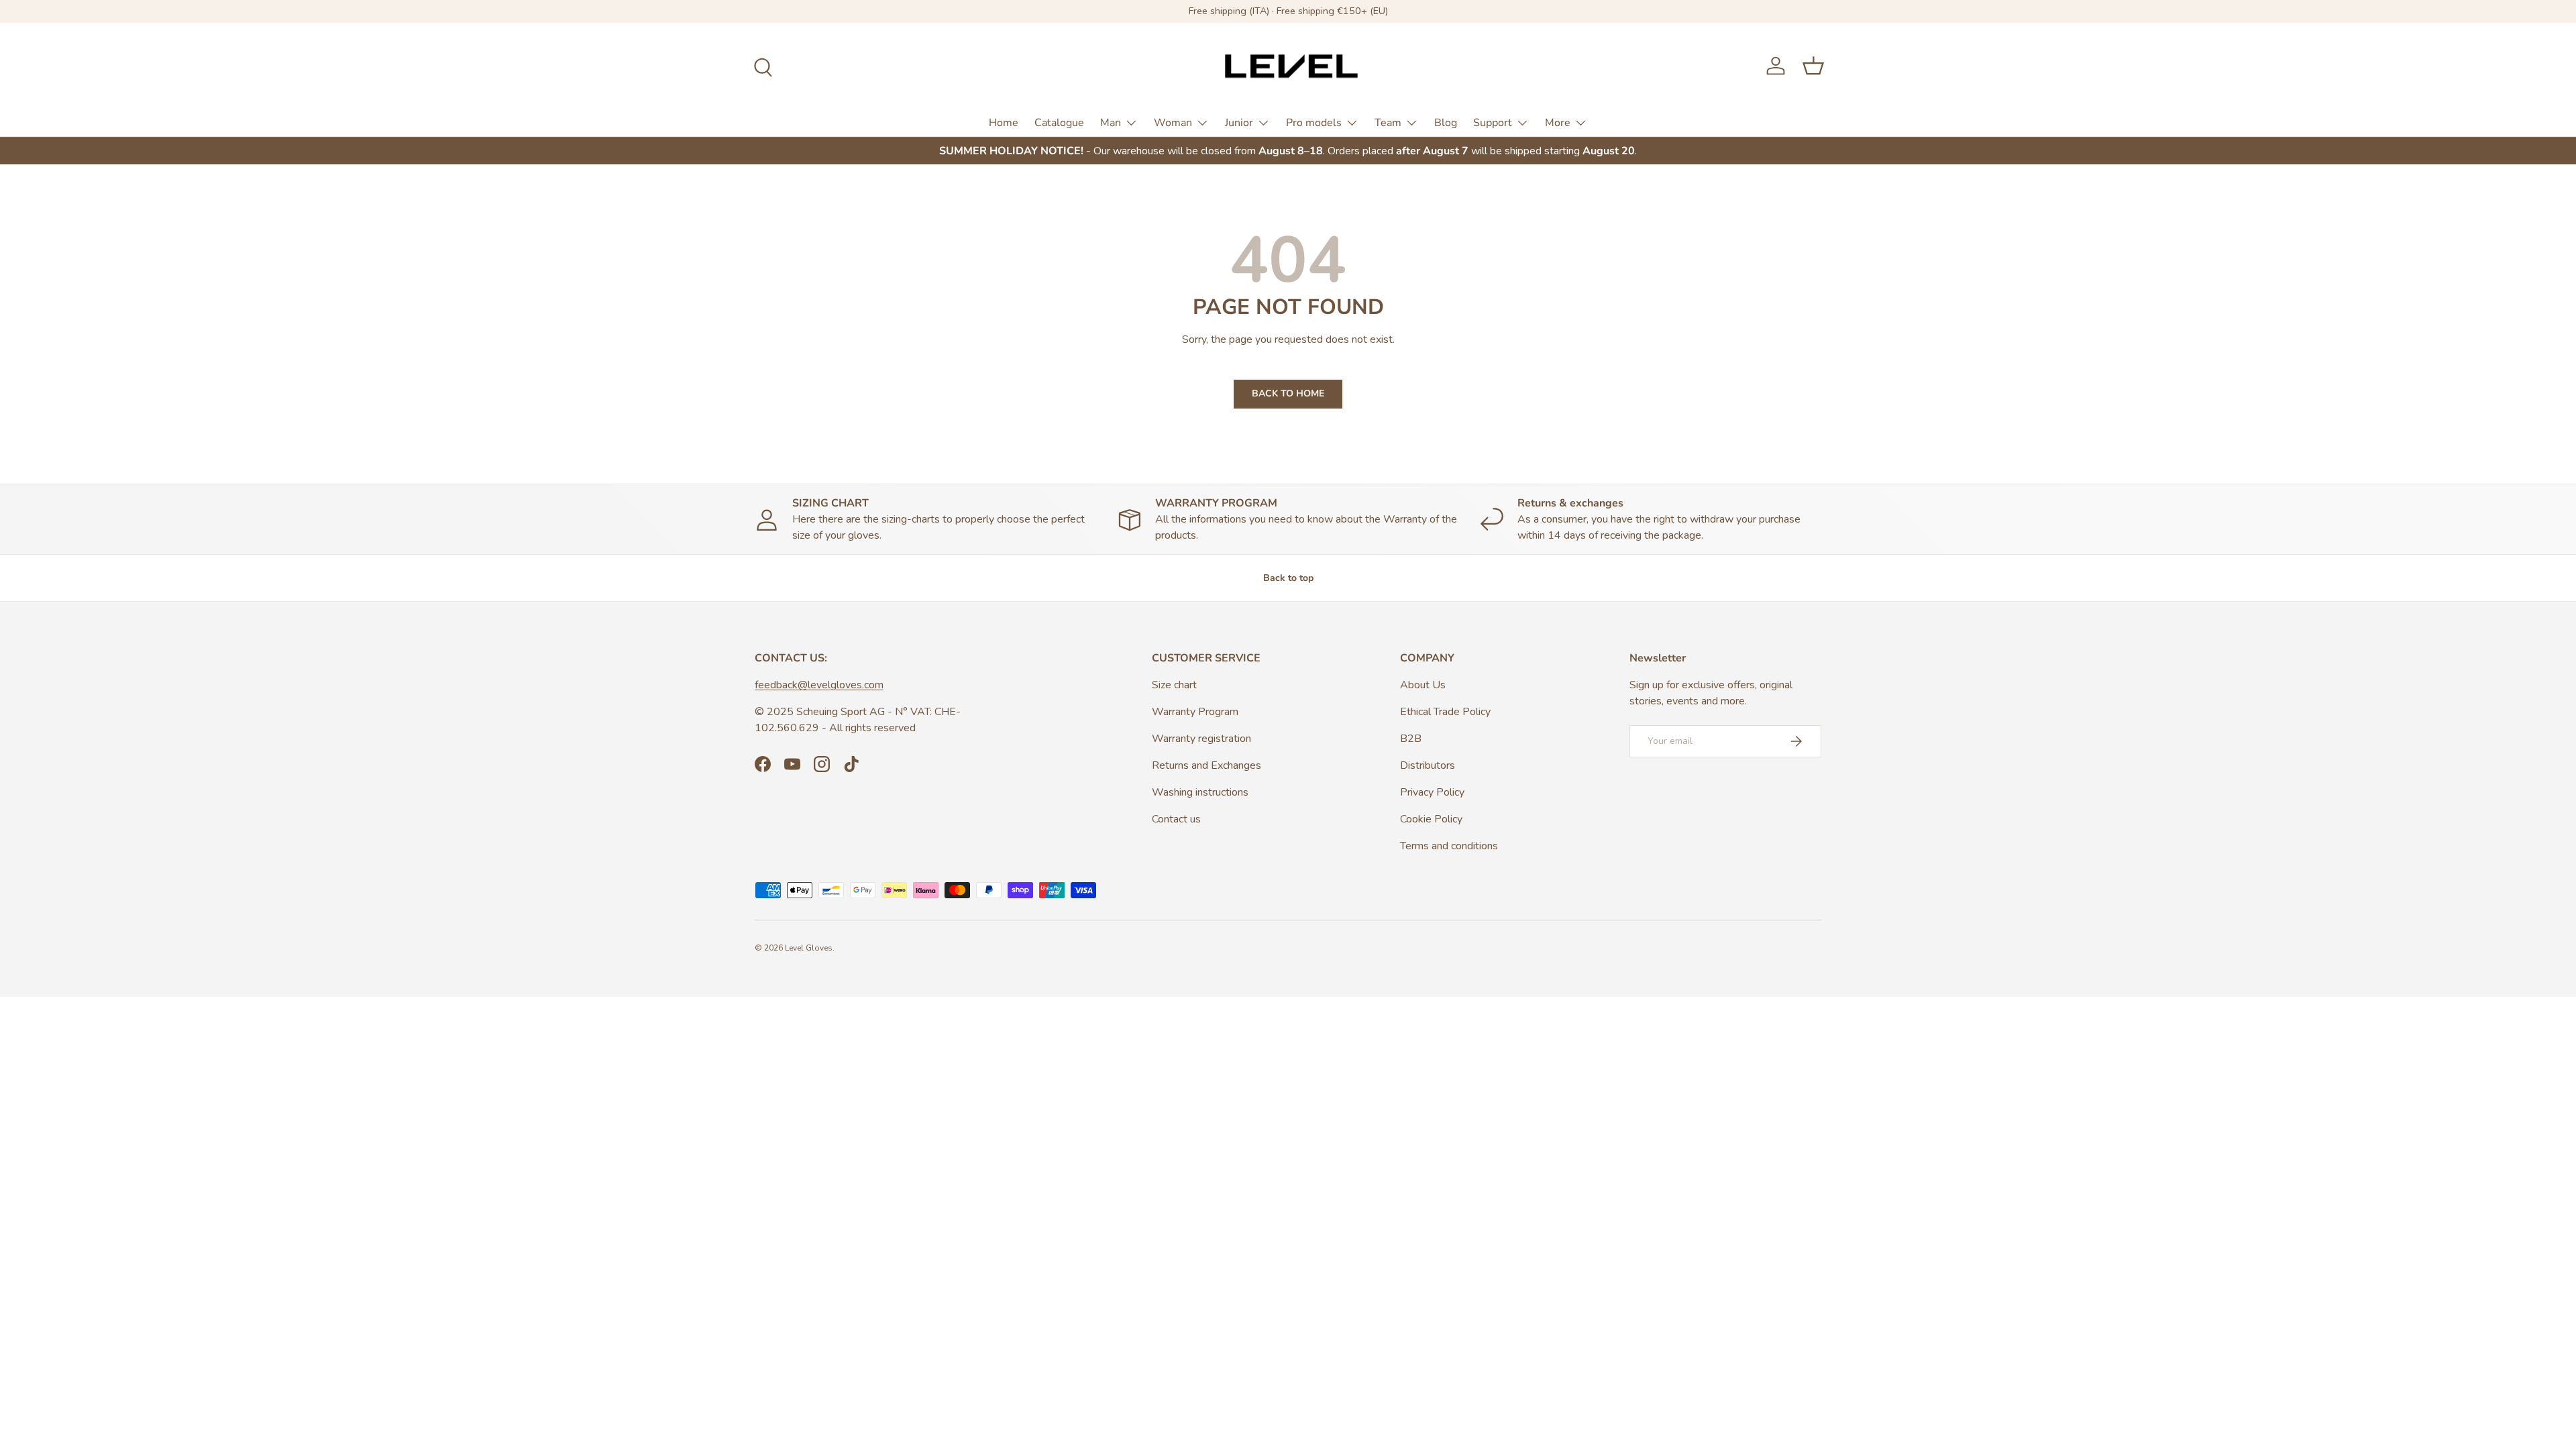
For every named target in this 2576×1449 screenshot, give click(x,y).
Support (1493, 123)
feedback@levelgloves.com (819, 685)
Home (1004, 123)
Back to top (1288, 578)
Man (1111, 123)
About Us (1423, 685)
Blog (1446, 123)
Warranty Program (1195, 712)
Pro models (1314, 123)
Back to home (1288, 393)
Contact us (1176, 819)
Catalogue (1059, 123)
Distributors (1428, 765)
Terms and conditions (1449, 846)
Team (1388, 123)
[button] (1813, 66)
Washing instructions (1200, 792)
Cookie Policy (1431, 819)
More (1558, 123)
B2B (1411, 739)
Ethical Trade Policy (1445, 712)
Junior (1239, 123)
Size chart (1174, 685)
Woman (1173, 123)
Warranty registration (1201, 739)
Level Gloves (809, 948)
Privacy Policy (1432, 792)
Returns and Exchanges (1206, 765)
